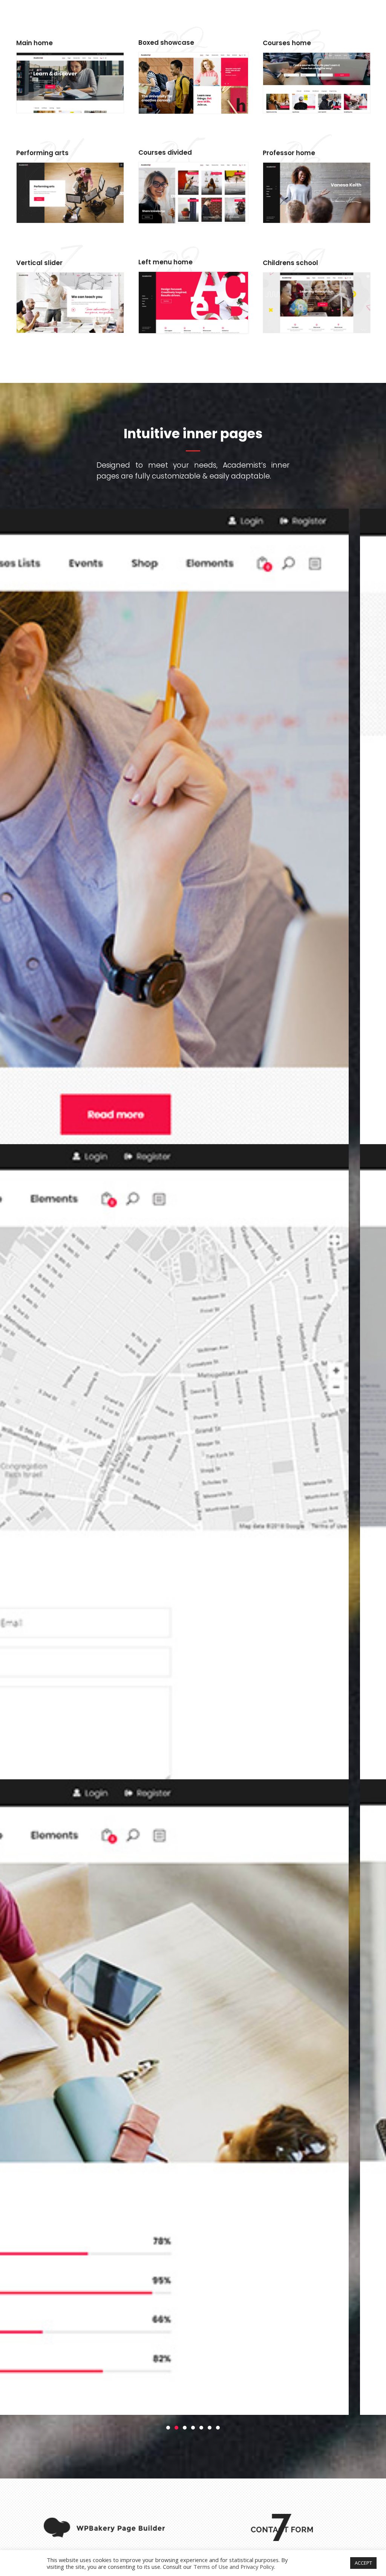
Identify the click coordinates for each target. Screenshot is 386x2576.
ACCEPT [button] (363, 2563)
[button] (168, 2427)
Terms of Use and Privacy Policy (234, 2567)
